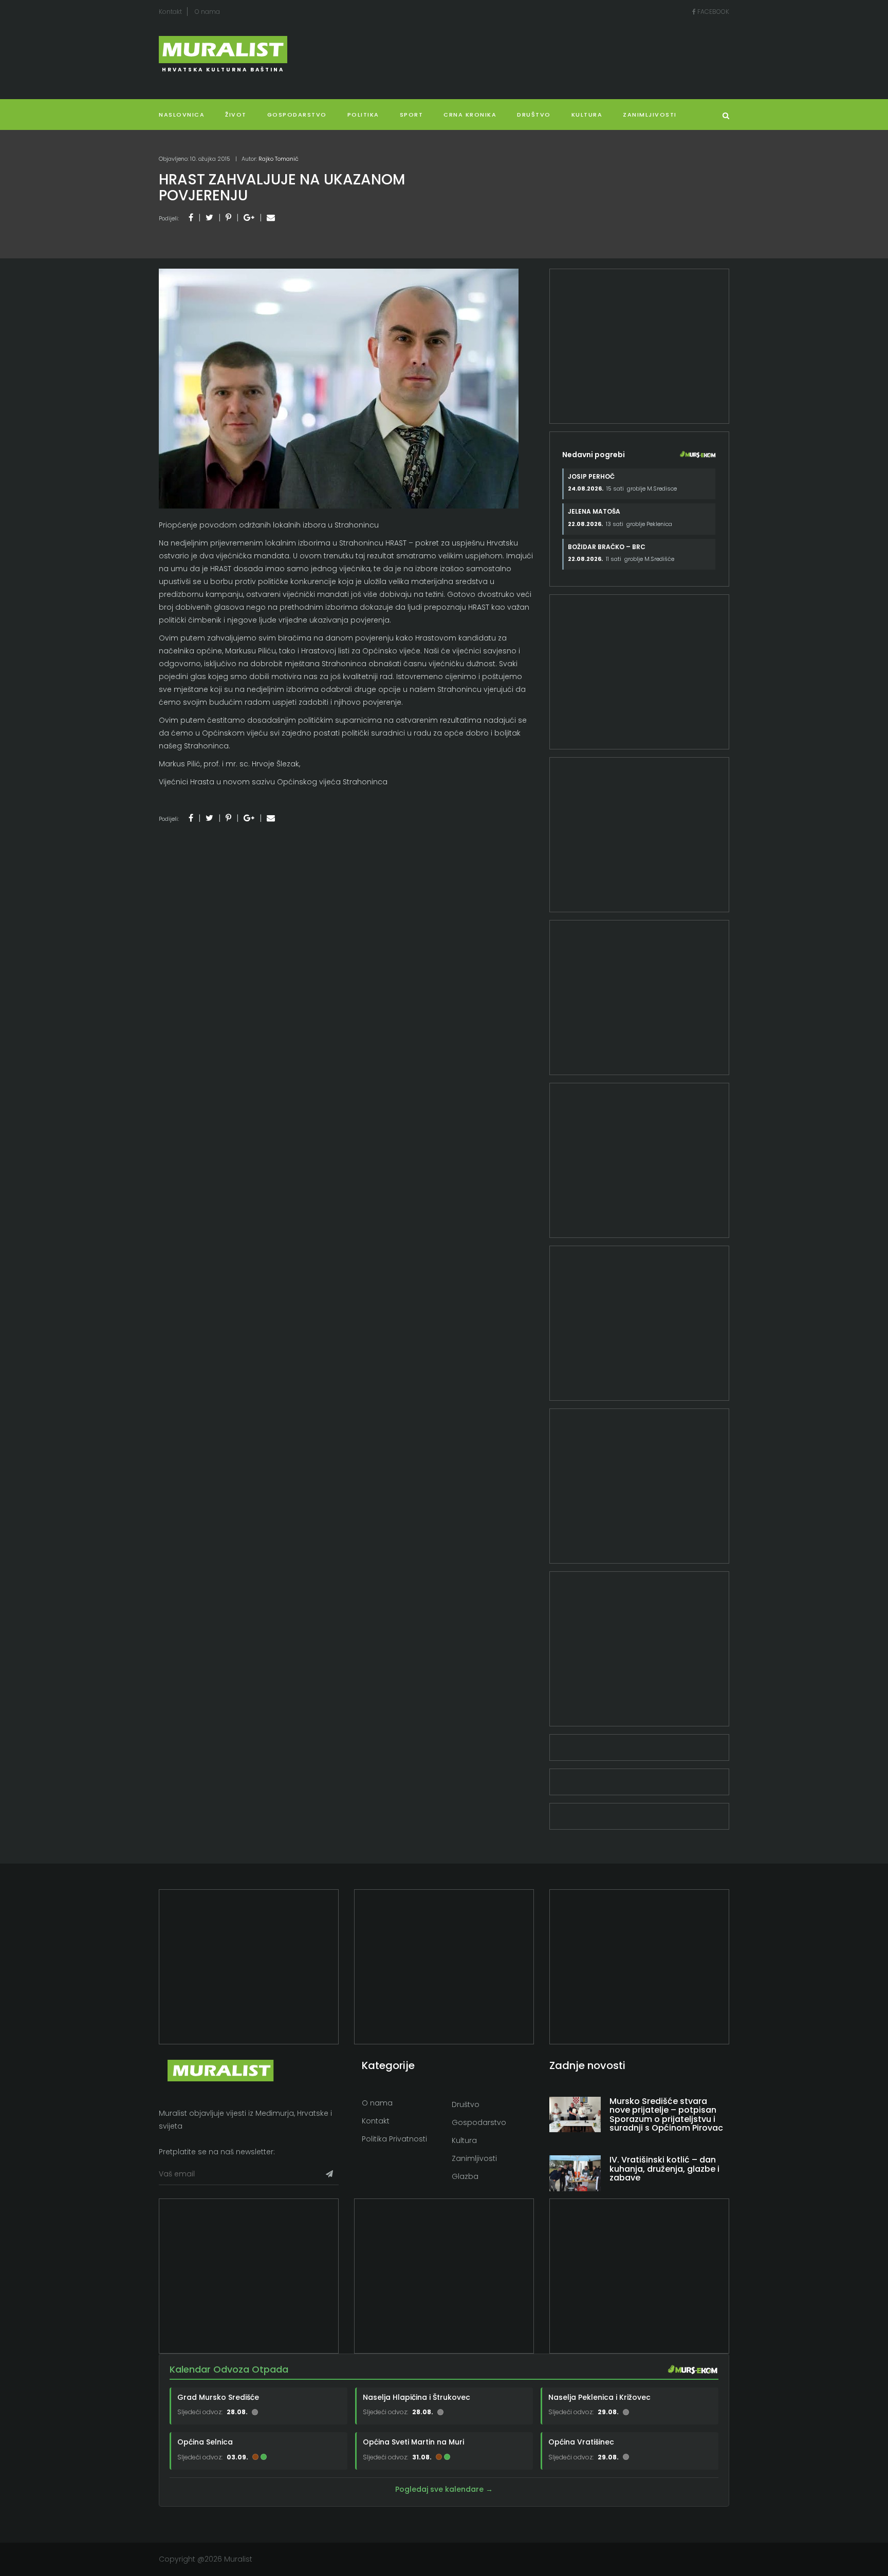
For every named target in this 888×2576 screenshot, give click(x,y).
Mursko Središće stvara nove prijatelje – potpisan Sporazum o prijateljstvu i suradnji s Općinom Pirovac (666, 2115)
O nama (207, 12)
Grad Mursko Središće (218, 2397)
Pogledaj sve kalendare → (444, 2489)
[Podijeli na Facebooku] (191, 218)
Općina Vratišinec (581, 2442)
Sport (412, 115)
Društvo (534, 115)
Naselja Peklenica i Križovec (599, 2397)
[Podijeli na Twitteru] (209, 218)
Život (236, 115)
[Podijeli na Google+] (249, 218)
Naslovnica (182, 115)
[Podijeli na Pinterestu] (228, 218)
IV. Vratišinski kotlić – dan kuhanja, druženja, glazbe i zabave (664, 2169)
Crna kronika (470, 115)
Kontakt (170, 12)
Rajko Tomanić (279, 159)
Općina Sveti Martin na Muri (413, 2442)
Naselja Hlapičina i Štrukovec (417, 2397)
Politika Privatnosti (394, 2139)
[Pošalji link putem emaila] (271, 218)
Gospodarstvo (297, 115)
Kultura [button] (587, 115)
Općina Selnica (205, 2442)
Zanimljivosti (650, 115)
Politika (363, 115)
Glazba (465, 2176)
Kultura (464, 2140)
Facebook (713, 12)
